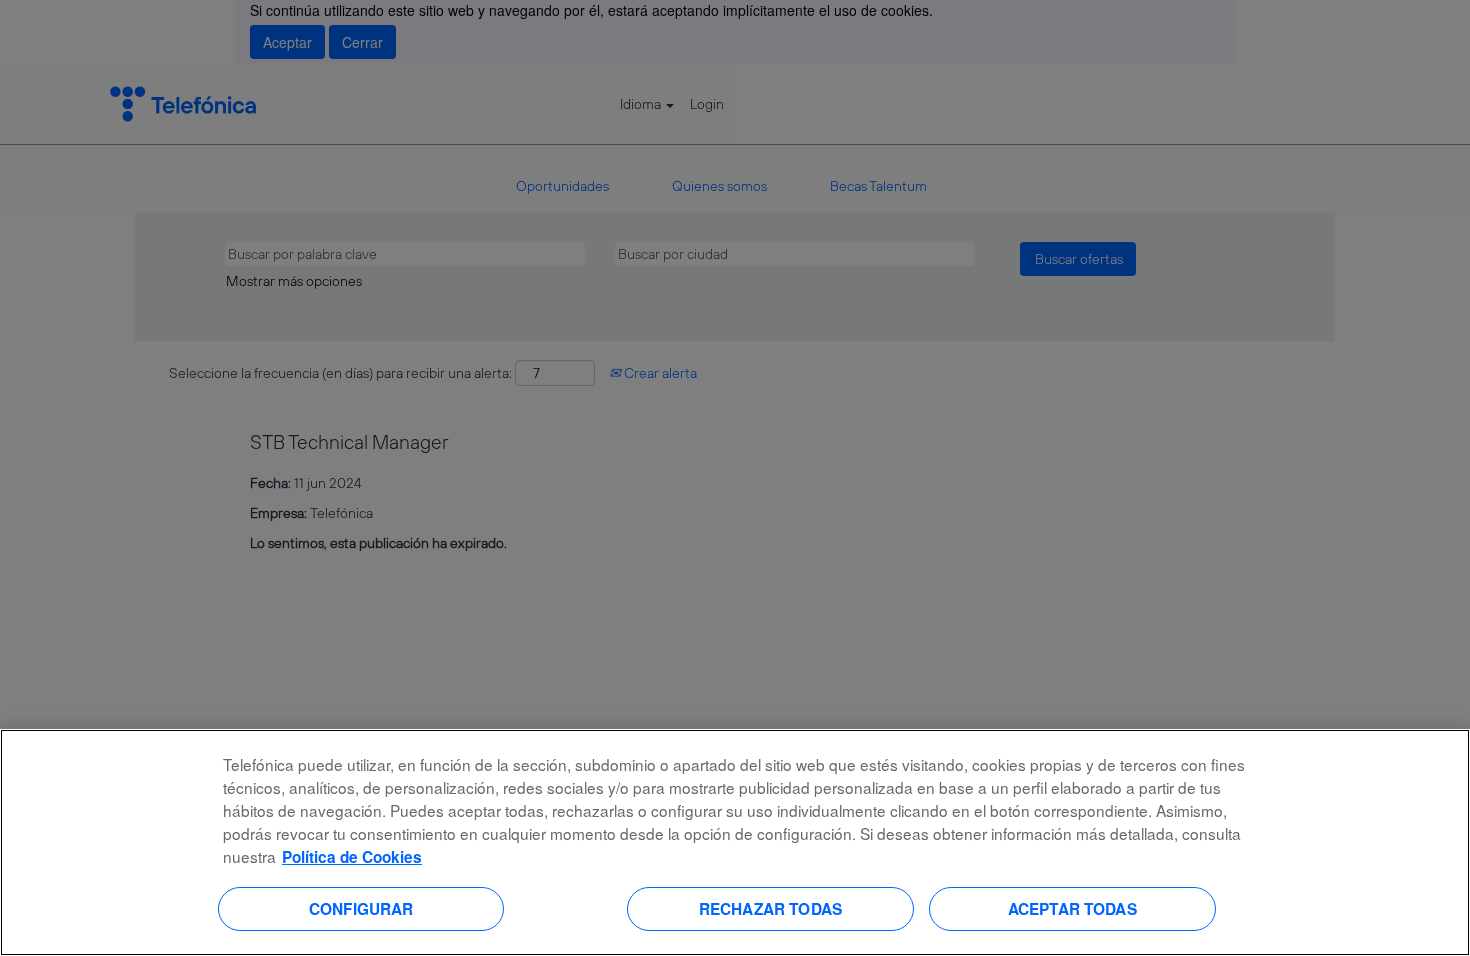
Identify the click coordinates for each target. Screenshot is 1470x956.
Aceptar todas (1072, 908)
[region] (735, 842)
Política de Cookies (352, 857)
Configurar (361, 908)
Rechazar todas (770, 908)
